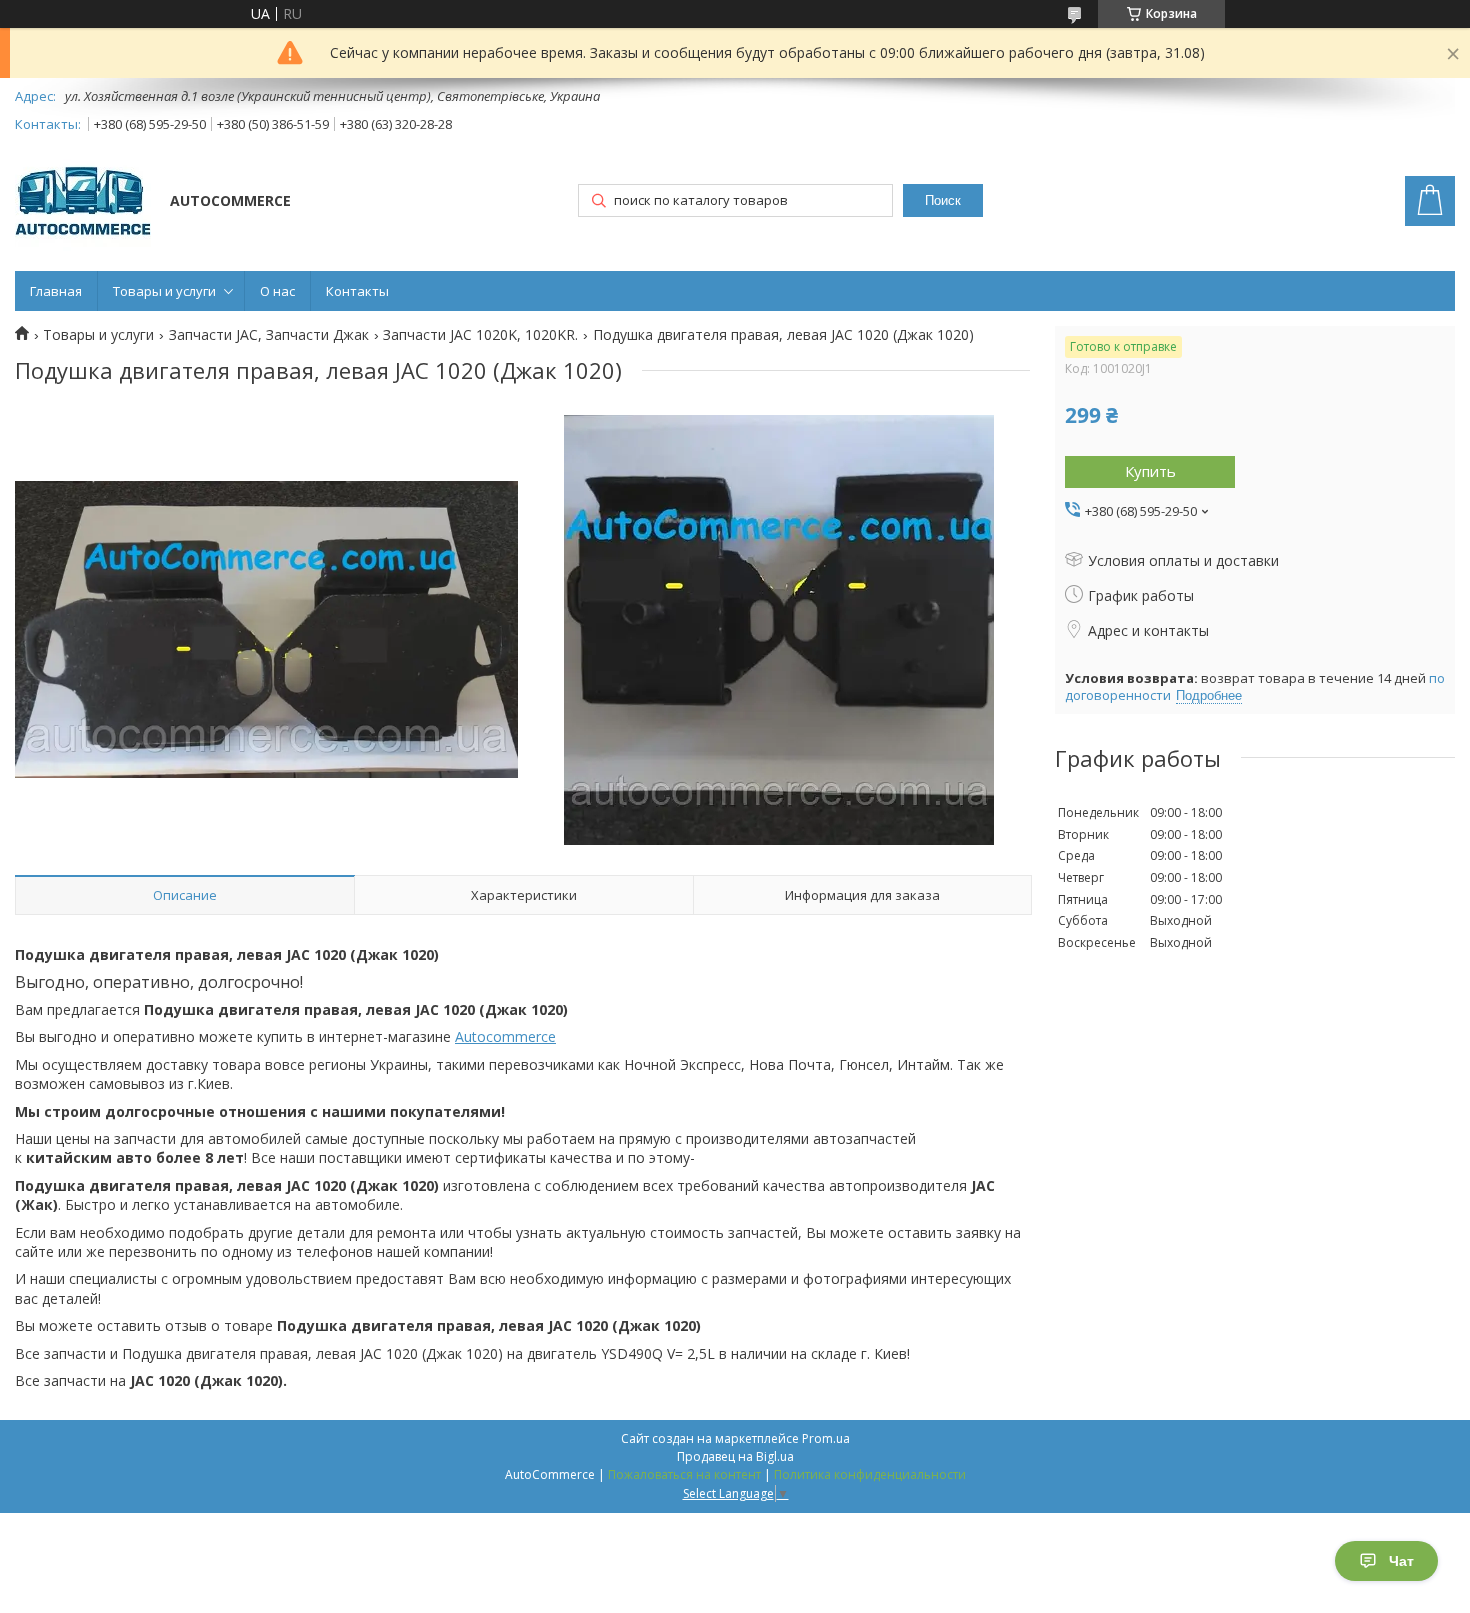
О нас (277, 291)
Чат (1401, 1561)
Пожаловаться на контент (684, 1474)
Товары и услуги (164, 291)
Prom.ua (826, 1438)
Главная (56, 291)
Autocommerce (505, 1036)
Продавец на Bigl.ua (735, 1456)
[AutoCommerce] (83, 203)
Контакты (357, 291)
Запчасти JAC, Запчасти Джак (269, 335)
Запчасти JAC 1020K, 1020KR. (480, 335)
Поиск (943, 200)
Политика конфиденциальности (870, 1474)
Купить (1150, 471)
